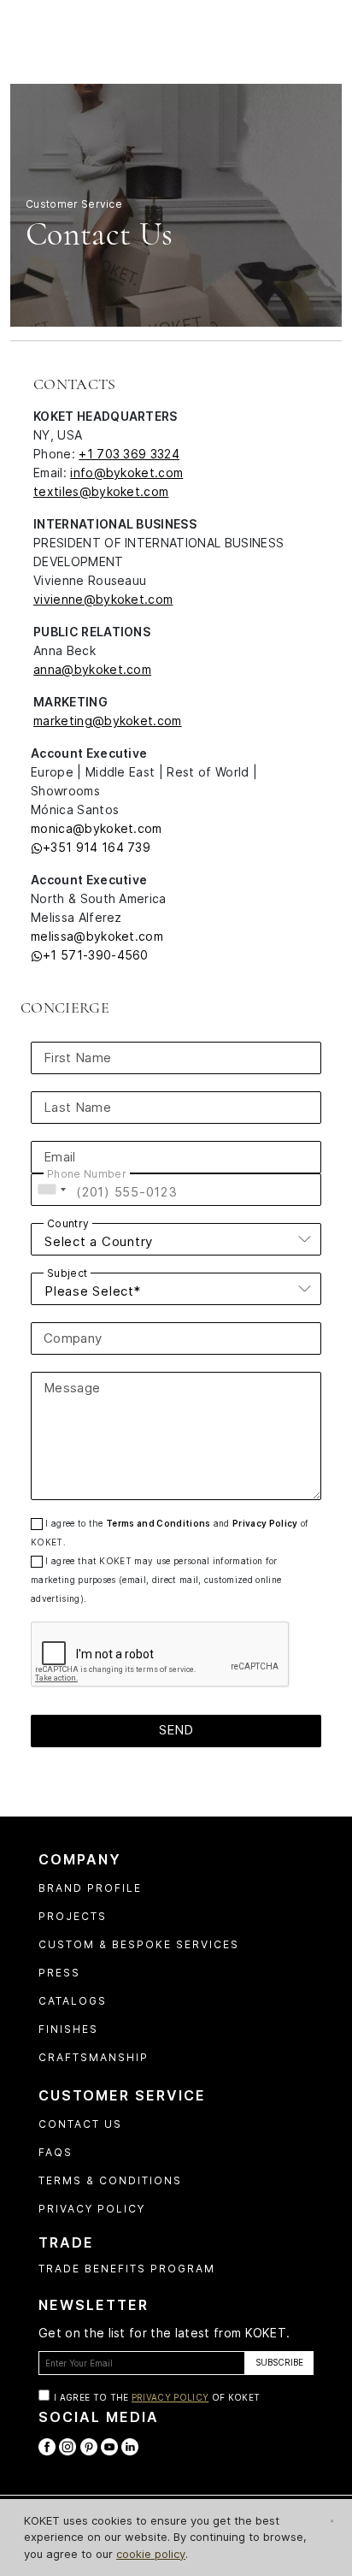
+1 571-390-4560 (96, 955)
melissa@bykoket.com (97, 936)
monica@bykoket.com (97, 828)
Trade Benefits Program (127, 2269)
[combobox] (51, 1190)
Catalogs (73, 2001)
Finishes (68, 2029)
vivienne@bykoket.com (103, 599)
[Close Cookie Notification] (332, 2521)
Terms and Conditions (158, 1523)
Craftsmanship (94, 2057)
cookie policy (151, 2554)
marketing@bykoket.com (108, 721)
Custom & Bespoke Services (139, 1944)
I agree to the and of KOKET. (170, 1533)
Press (59, 1973)
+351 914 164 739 (97, 847)
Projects (73, 1916)
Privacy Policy (265, 1523)
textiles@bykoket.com (101, 491)
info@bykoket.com (126, 473)
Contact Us (80, 2124)
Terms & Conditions (110, 2180)
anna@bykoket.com (92, 669)
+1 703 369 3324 (129, 454)
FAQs (56, 2152)
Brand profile (90, 1888)
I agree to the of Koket (157, 2397)
